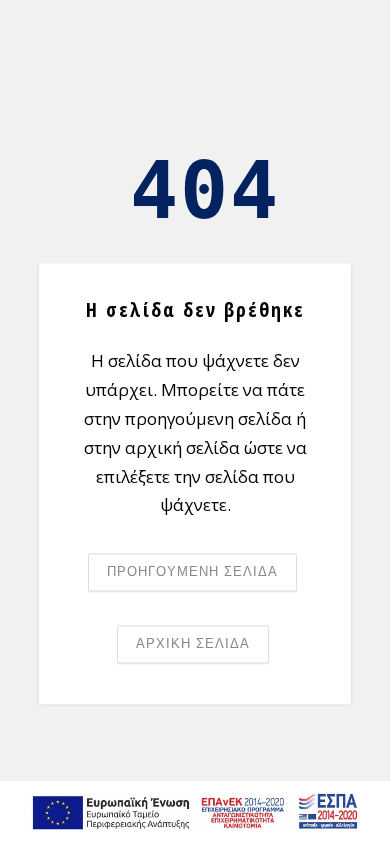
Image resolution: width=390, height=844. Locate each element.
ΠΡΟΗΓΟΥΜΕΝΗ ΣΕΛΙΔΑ (192, 572)
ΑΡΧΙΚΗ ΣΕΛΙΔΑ (193, 644)
